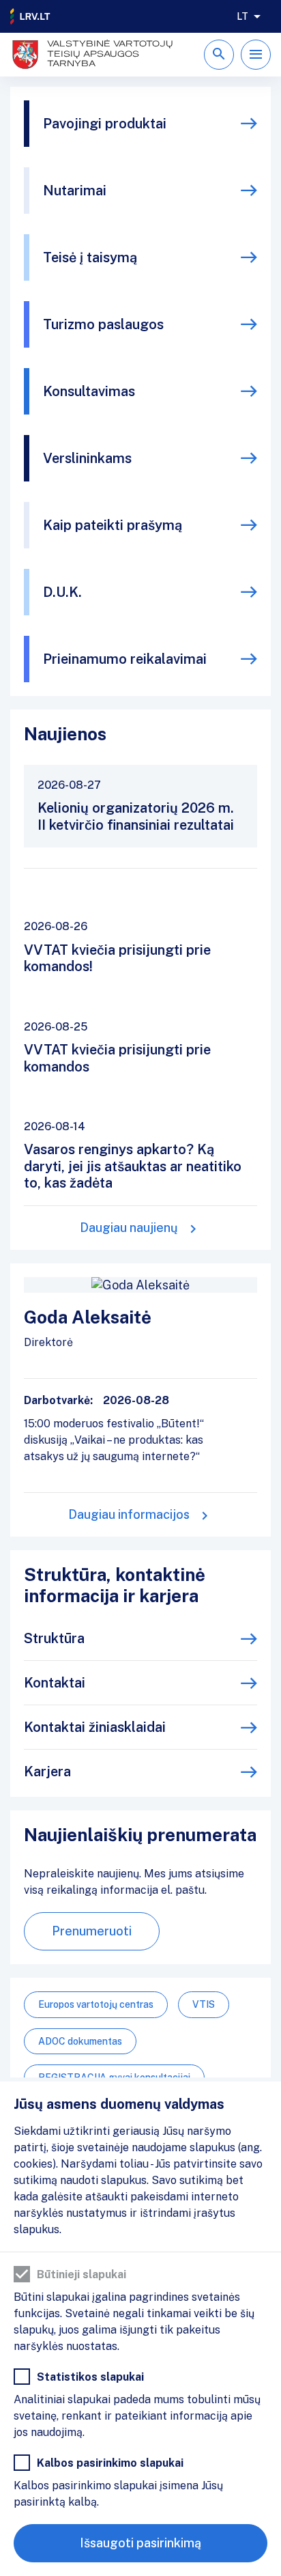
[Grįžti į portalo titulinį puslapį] (31, 16)
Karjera (47, 1772)
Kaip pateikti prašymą (113, 525)
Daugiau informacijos (129, 1514)
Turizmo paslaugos (103, 324)
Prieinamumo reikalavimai (125, 659)
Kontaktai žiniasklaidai (95, 1727)
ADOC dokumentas (80, 2041)
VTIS (204, 2004)
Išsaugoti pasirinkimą (140, 2543)
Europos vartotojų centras (96, 2004)
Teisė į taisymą (90, 257)
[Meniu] (256, 55)
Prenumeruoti (92, 1931)
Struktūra (54, 1638)
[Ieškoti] (219, 55)
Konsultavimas (89, 391)
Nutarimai (75, 191)
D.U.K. (62, 592)
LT (242, 16)
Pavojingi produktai (105, 124)
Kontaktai (55, 1683)
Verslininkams (87, 458)
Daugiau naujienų (129, 1228)
